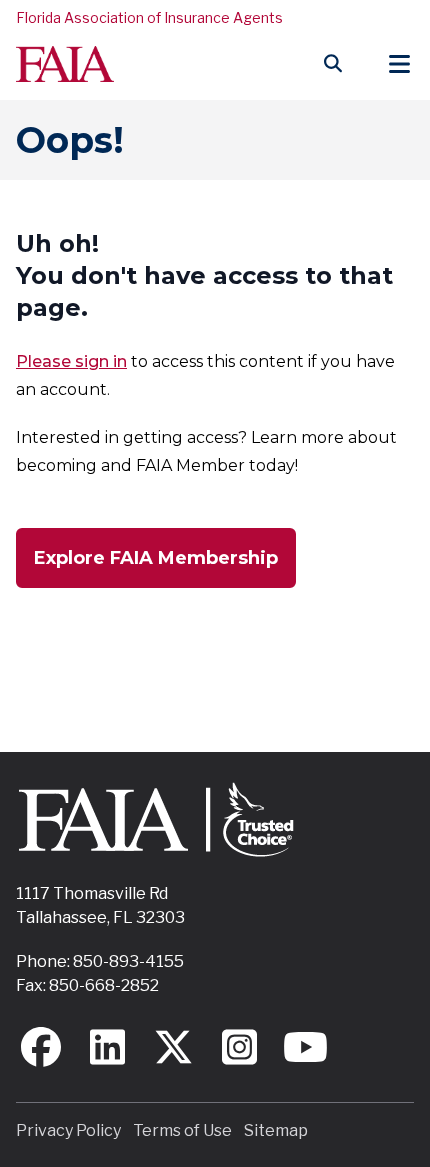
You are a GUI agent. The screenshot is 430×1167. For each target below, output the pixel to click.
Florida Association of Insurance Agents (149, 17)
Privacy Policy (68, 1130)
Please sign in (71, 361)
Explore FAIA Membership (156, 558)
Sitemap (276, 1130)
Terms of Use (182, 1130)
